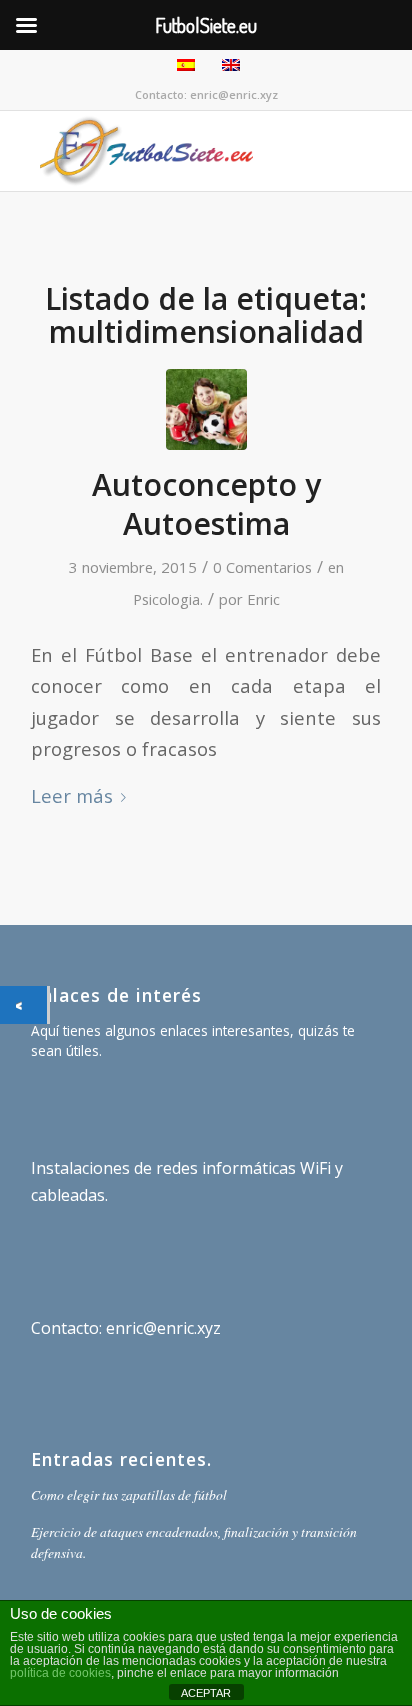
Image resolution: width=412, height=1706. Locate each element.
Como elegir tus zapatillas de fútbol (129, 1494)
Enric (263, 599)
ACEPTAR (206, 1693)
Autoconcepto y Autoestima (206, 504)
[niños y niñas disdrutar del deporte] (206, 409)
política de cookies (60, 1673)
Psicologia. (168, 599)
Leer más (72, 795)
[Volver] (23, 1004)
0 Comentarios (262, 567)
